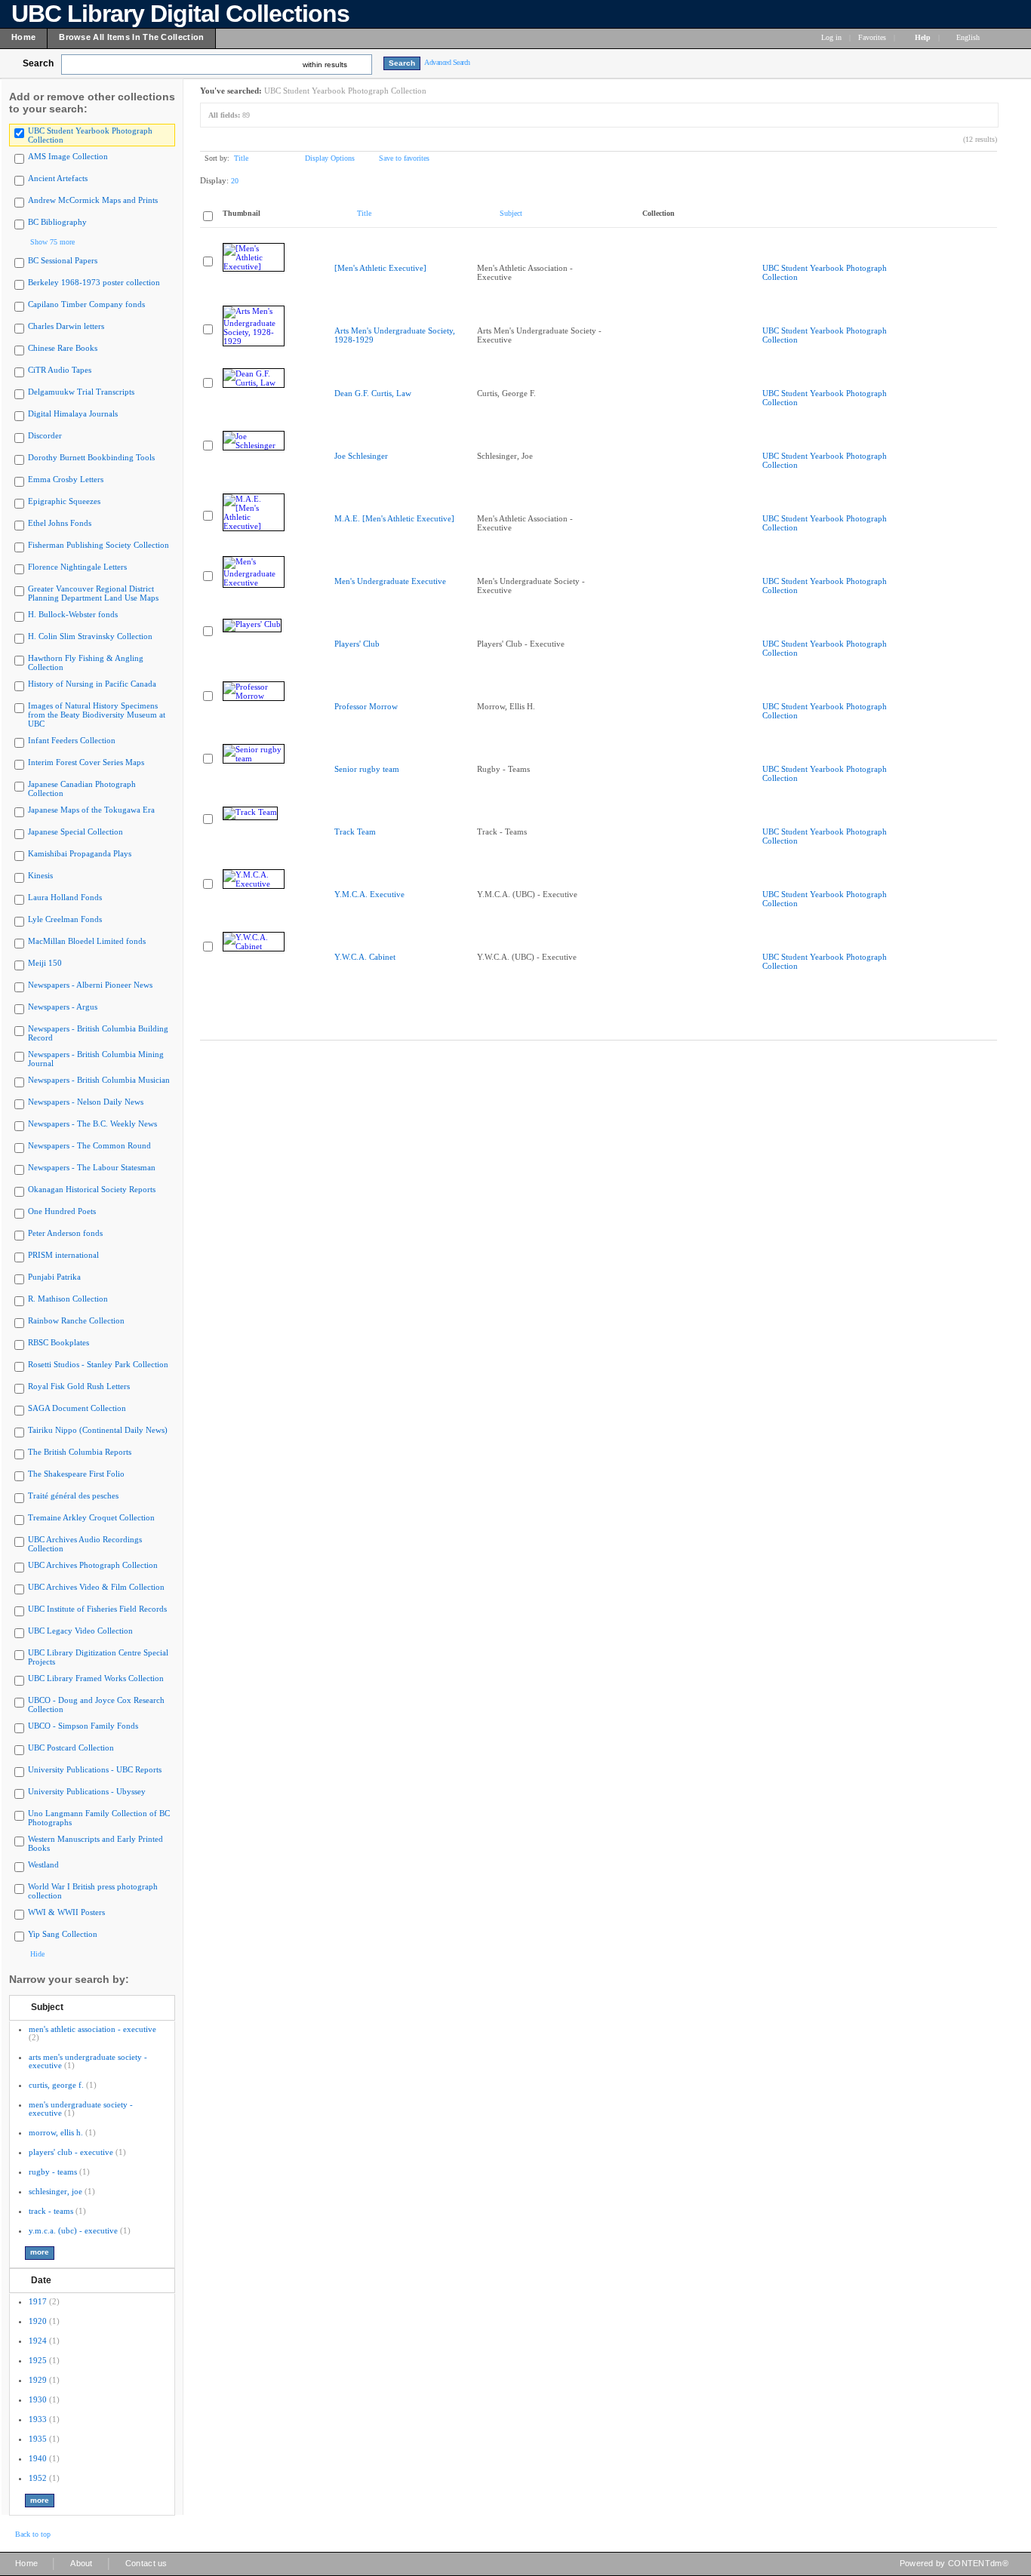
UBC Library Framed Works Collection (96, 1678)
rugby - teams (53, 2172)
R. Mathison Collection (68, 1299)
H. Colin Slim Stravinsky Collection (90, 636)
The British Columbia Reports (80, 1452)
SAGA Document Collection (77, 1408)
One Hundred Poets (62, 1211)
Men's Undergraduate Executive (390, 581)
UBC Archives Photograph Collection (93, 1565)
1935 (38, 2439)
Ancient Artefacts (58, 178)
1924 (38, 2341)
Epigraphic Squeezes (64, 501)
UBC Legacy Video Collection (80, 1631)
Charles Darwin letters (66, 326)
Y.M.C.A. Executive (369, 894)
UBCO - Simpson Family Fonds (83, 1726)
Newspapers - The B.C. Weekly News (92, 1124)
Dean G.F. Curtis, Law (373, 393)
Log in (831, 37)
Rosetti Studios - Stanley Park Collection (98, 1364)
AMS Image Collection (68, 156)
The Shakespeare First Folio (76, 1474)
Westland (43, 1864)
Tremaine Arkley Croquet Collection (91, 1517)
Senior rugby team (367, 769)
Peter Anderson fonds (65, 1233)
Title (241, 158)
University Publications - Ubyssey (87, 1791)
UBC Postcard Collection (71, 1748)
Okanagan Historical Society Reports (92, 1189)
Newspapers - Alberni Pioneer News (90, 985)
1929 (38, 2380)
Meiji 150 (45, 963)
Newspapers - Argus (63, 1007)
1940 (38, 2458)
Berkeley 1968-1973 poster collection (94, 282)
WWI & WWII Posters (66, 1912)
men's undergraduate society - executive (81, 2109)
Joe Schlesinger (361, 456)
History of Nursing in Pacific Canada (92, 684)
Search (38, 63)
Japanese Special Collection (75, 832)
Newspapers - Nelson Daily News (86, 1102)
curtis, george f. (56, 2085)
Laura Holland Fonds (65, 897)
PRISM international (63, 1255)
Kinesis (40, 875)
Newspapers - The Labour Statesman (92, 1167)
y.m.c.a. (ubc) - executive (73, 2230)
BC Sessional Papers (63, 260)
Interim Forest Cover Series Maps (86, 762)
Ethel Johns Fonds (60, 523)
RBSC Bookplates (58, 1342)
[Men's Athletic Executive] (380, 268)
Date (41, 2280)
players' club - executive (71, 2152)
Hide (37, 1954)
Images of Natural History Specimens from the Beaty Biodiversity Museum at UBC (97, 715)
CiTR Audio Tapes (60, 370)
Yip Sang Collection (63, 1934)
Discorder (45, 435)
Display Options (330, 158)
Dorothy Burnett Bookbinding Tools (91, 457)
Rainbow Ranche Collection (76, 1320)
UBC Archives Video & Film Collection (96, 1587)
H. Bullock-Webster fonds (73, 614)
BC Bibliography (57, 222)
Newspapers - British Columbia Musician (99, 1080)
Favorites (872, 37)
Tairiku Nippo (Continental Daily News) (98, 1430)
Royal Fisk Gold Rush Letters (79, 1386)
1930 (38, 2399)
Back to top (33, 2534)
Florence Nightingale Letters (77, 567)
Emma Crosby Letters (66, 479)
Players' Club (357, 644)
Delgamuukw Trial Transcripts (81, 392)
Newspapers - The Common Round (89, 1145)
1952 (38, 2478)
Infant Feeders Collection (72, 740)
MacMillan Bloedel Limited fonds (87, 941)
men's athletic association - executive (92, 2029)
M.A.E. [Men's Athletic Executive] (394, 518)
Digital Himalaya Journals (73, 413)
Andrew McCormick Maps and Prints (93, 200)
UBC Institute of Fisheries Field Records (97, 1609)
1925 (38, 2360)
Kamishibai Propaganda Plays (80, 853)
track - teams (51, 2211)
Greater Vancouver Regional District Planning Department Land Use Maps (93, 593)
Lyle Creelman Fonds (65, 919)
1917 (38, 2301)
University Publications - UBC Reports (95, 1769)
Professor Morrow (366, 706)
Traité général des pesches (73, 1495)
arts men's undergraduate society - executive (88, 2061)
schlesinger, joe (55, 2191)
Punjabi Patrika (54, 1277)
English (969, 37)
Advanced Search (447, 62)
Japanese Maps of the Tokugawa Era (91, 810)
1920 (38, 2321)
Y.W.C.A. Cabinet (365, 957)
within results (325, 65)
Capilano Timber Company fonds (86, 304)
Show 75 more (52, 242)
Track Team (355, 832)
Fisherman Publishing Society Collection (98, 545)
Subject (47, 2007)
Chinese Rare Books (63, 348)
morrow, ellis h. (56, 2132)
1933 (38, 2419)
